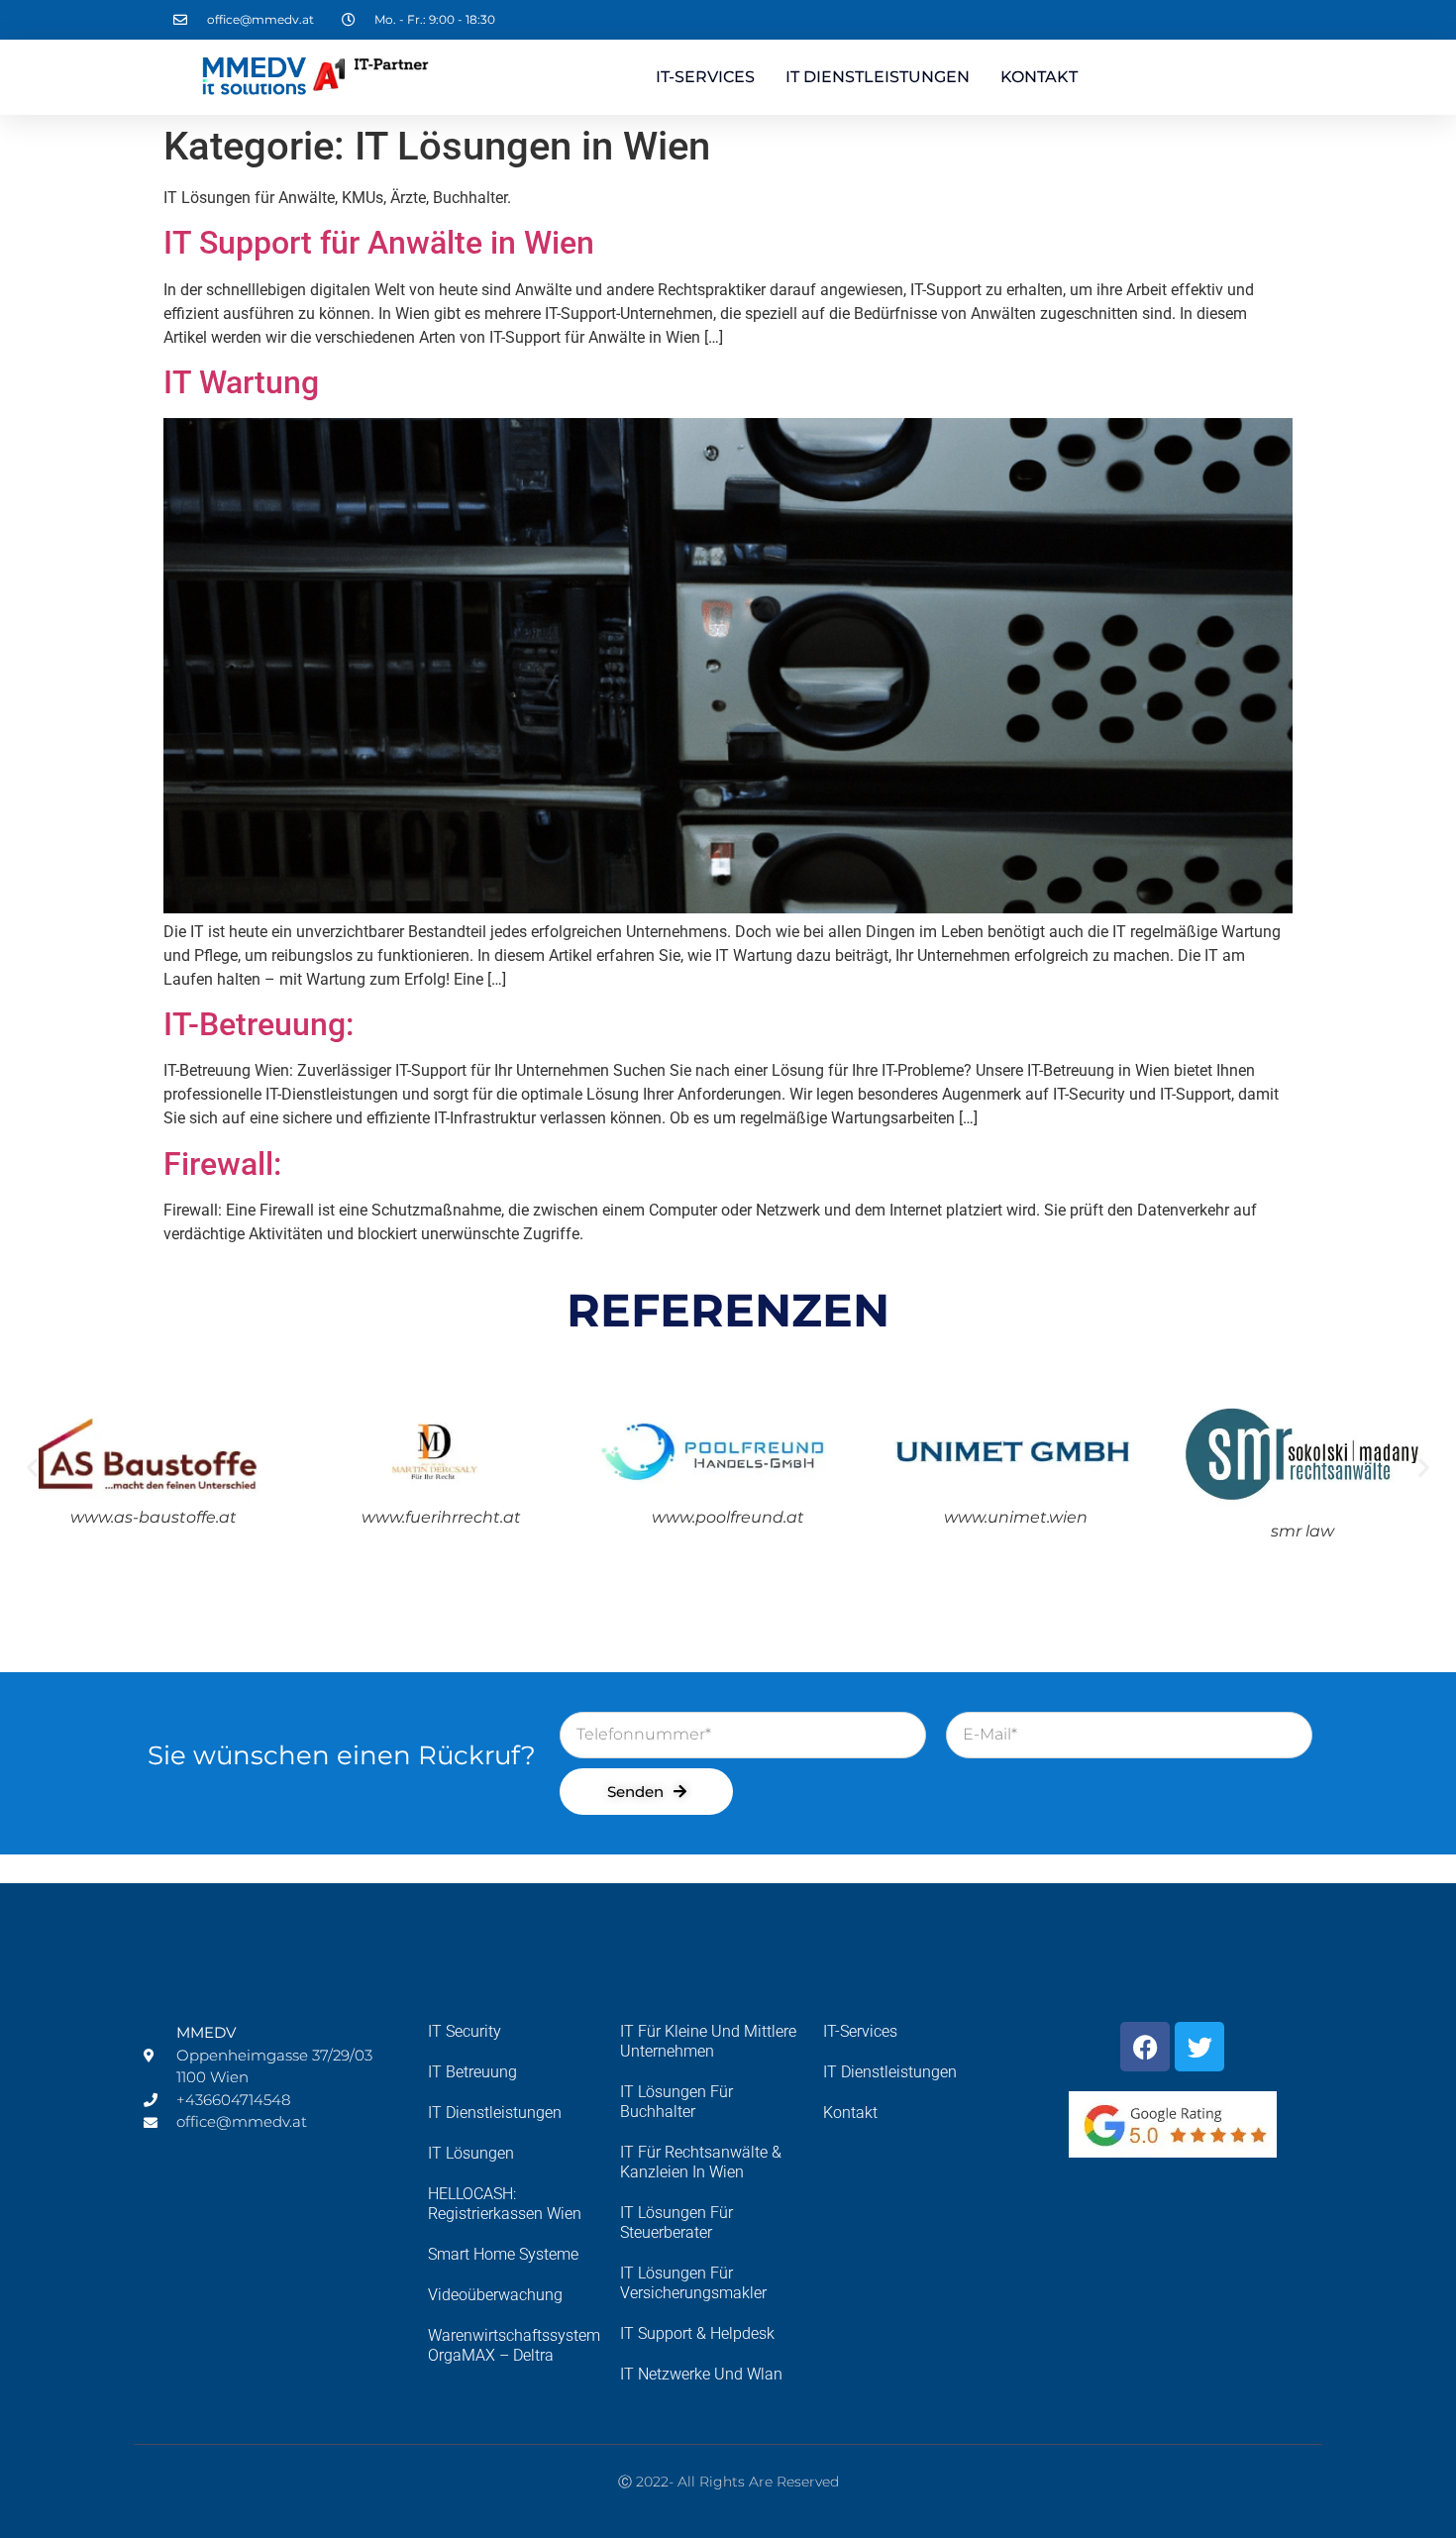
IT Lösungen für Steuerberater (676, 2222)
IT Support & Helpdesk (697, 2333)
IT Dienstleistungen (878, 77)
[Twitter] (1199, 2047)
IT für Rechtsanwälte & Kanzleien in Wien (701, 2162)
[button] (32, 1468)
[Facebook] (1145, 2047)
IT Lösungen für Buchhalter (676, 2102)
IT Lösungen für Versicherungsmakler (693, 2283)
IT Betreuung (472, 2072)
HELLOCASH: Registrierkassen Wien (505, 2204)
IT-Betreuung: (259, 1024)
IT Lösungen (471, 2153)
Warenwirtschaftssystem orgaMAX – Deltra (514, 2345)
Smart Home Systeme (503, 2254)
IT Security (465, 2031)
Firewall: (222, 1164)
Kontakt (1039, 77)
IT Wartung (241, 382)
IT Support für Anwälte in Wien (379, 243)
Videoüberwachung (495, 2295)
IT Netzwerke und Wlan (701, 2374)
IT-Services (705, 77)
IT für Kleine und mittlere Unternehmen (708, 2041)
